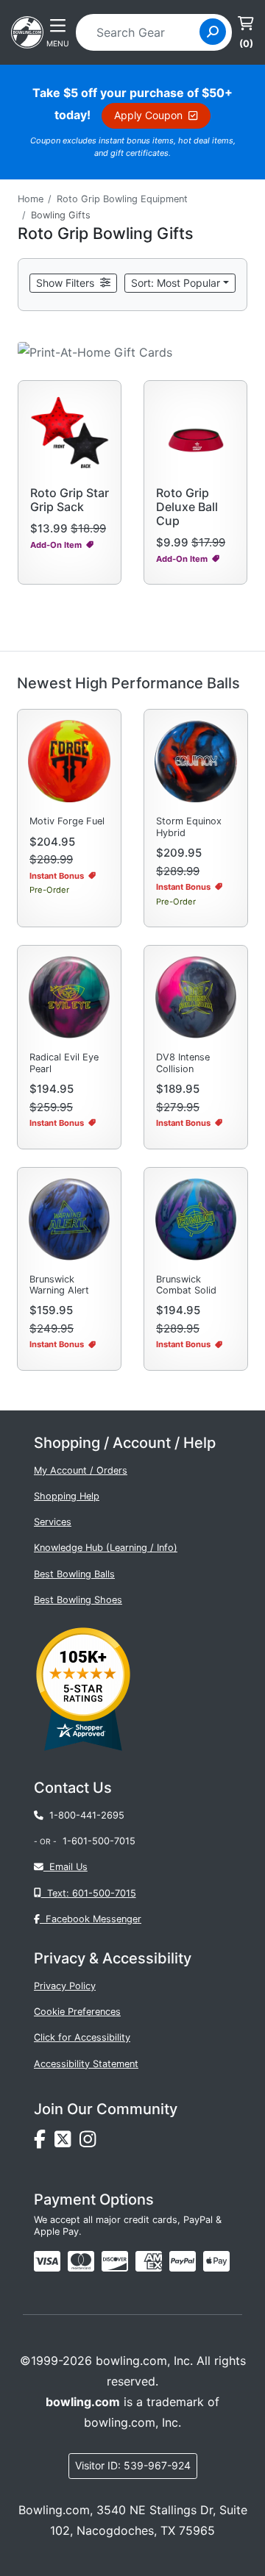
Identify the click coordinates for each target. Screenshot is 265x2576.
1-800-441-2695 (84, 1815)
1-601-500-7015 (99, 1841)
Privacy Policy (65, 1986)
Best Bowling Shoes (78, 1600)
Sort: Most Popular (176, 283)
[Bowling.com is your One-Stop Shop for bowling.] (27, 31)
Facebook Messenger (91, 1919)
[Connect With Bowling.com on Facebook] (44, 2142)
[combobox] (142, 32)
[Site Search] (213, 32)
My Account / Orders (81, 1470)
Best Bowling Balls (74, 1574)
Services (53, 1522)
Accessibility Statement (86, 2064)
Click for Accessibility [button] (82, 2037)
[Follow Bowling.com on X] (67, 2142)
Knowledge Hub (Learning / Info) (106, 1548)
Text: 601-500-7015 (89, 1893)
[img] (183, 2261)
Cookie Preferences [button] (77, 2012)
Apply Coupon (151, 115)
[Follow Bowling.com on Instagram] (91, 2142)
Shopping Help (67, 1496)
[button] (73, 283)
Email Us (66, 1867)
